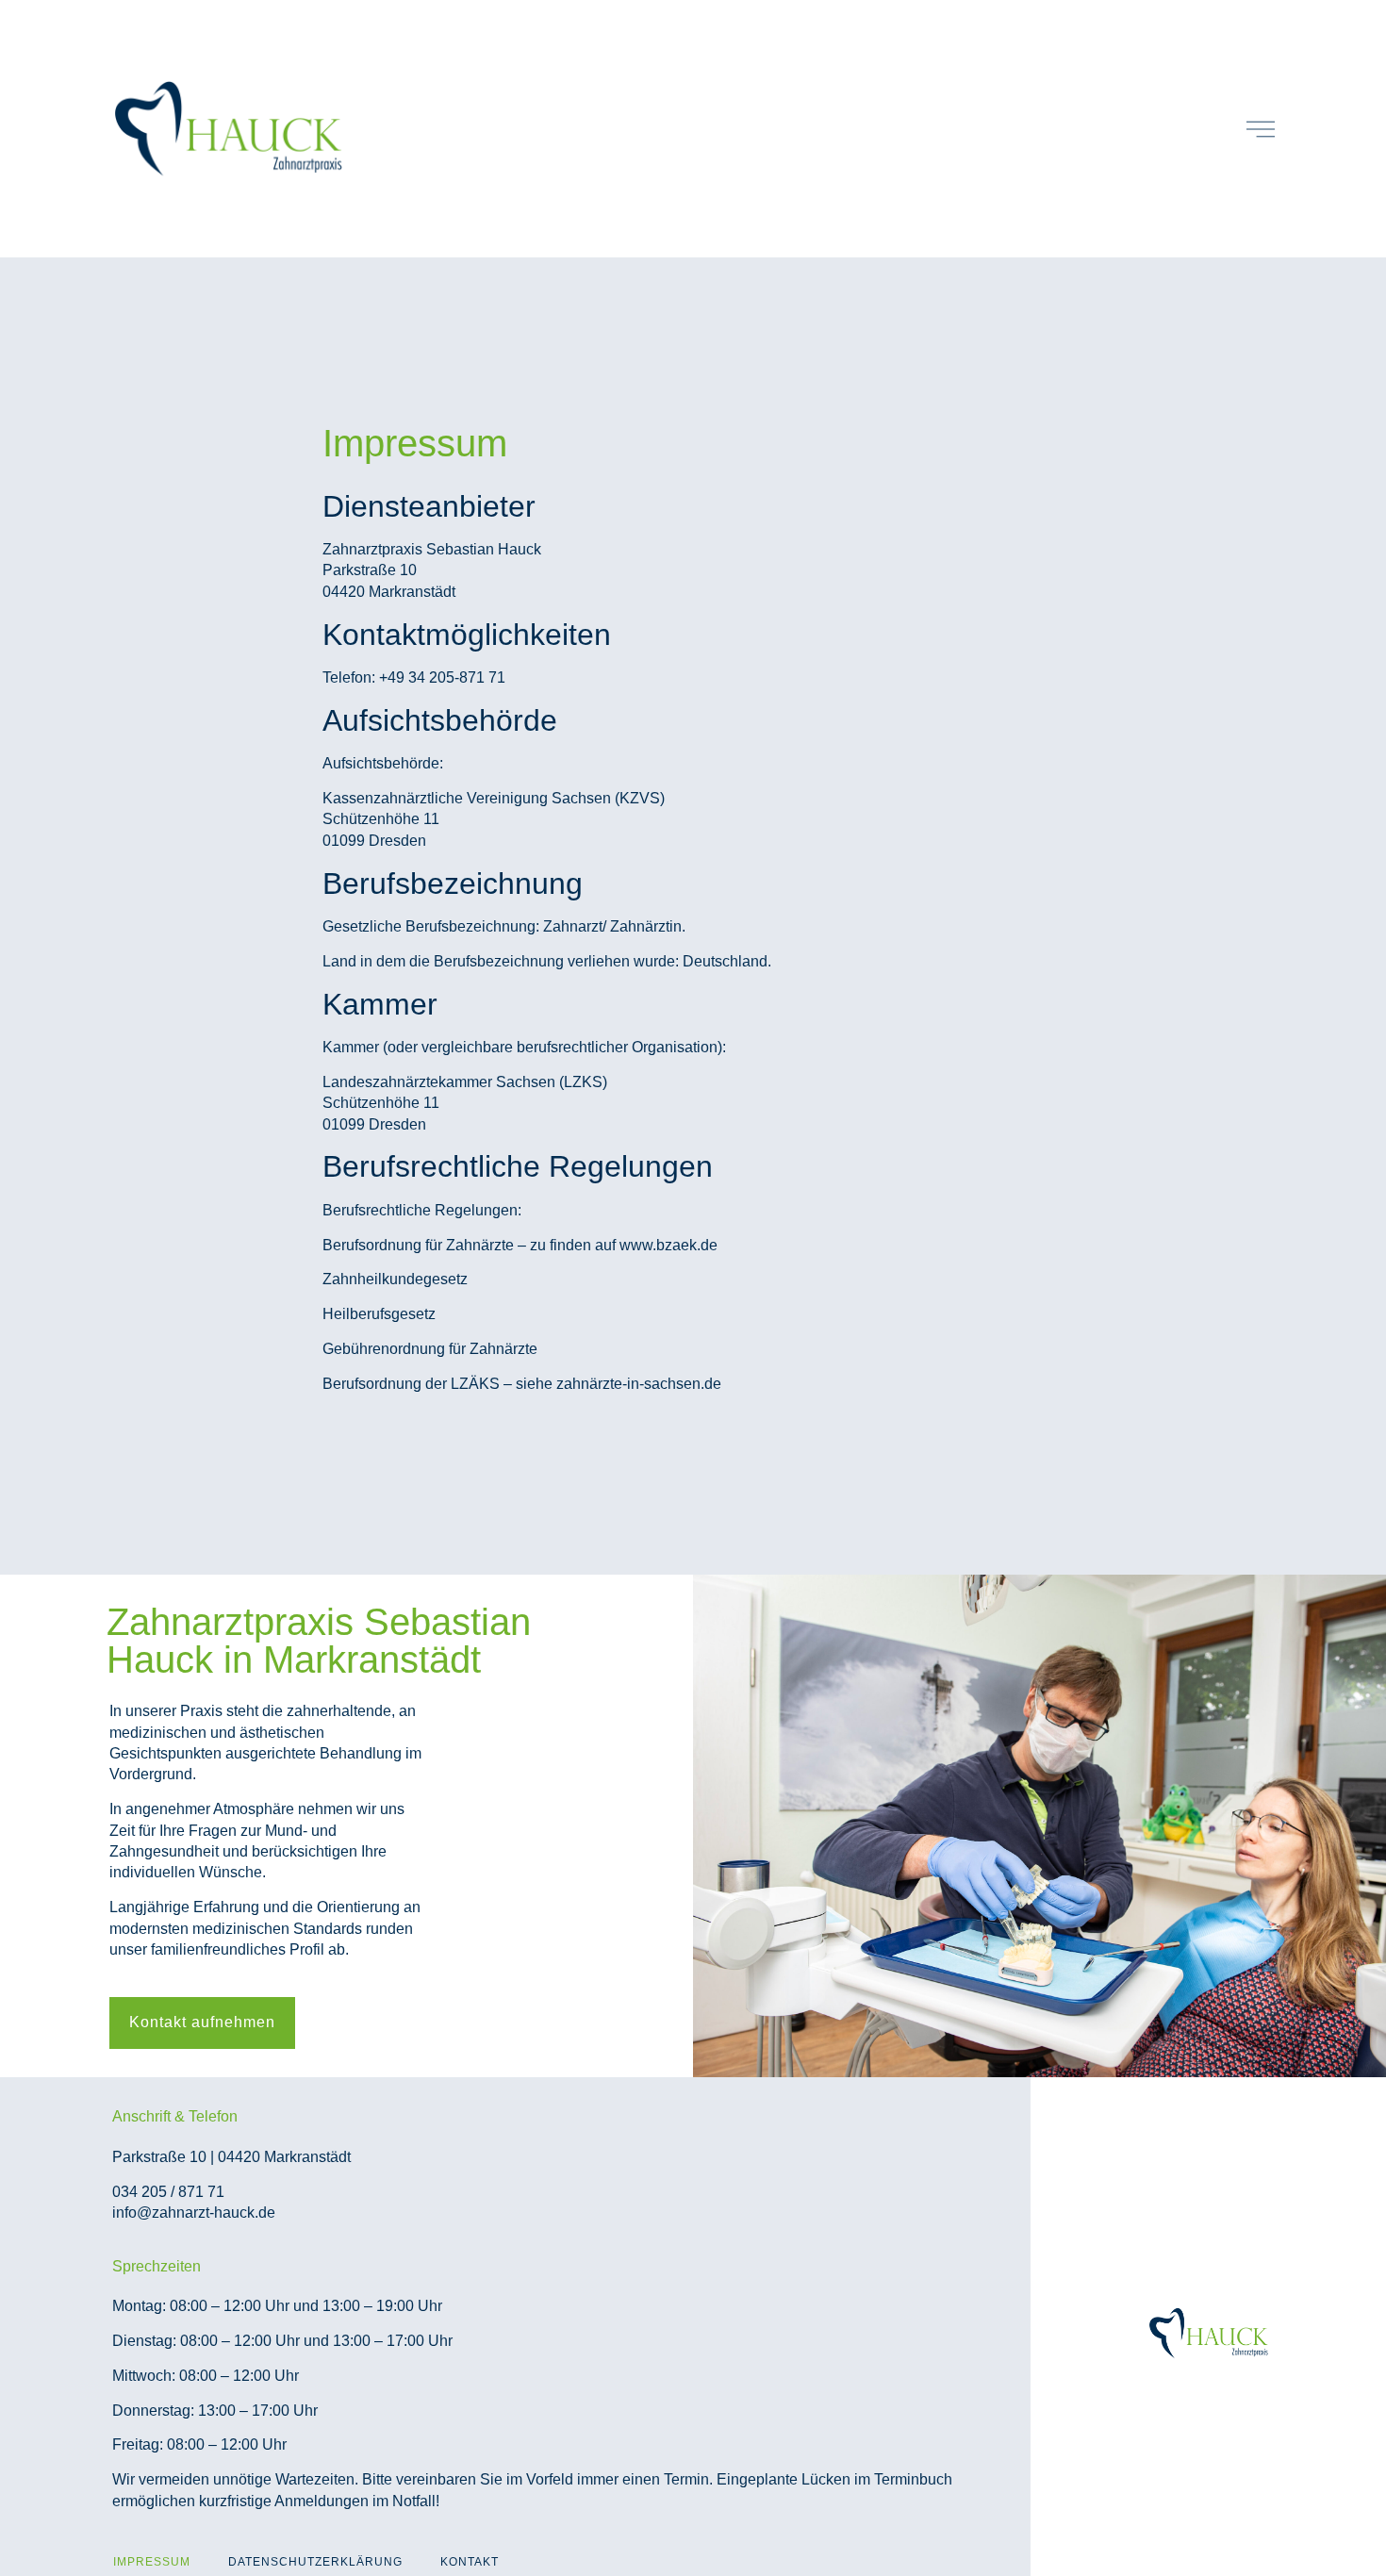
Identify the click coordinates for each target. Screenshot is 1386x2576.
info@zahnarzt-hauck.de (194, 2213)
